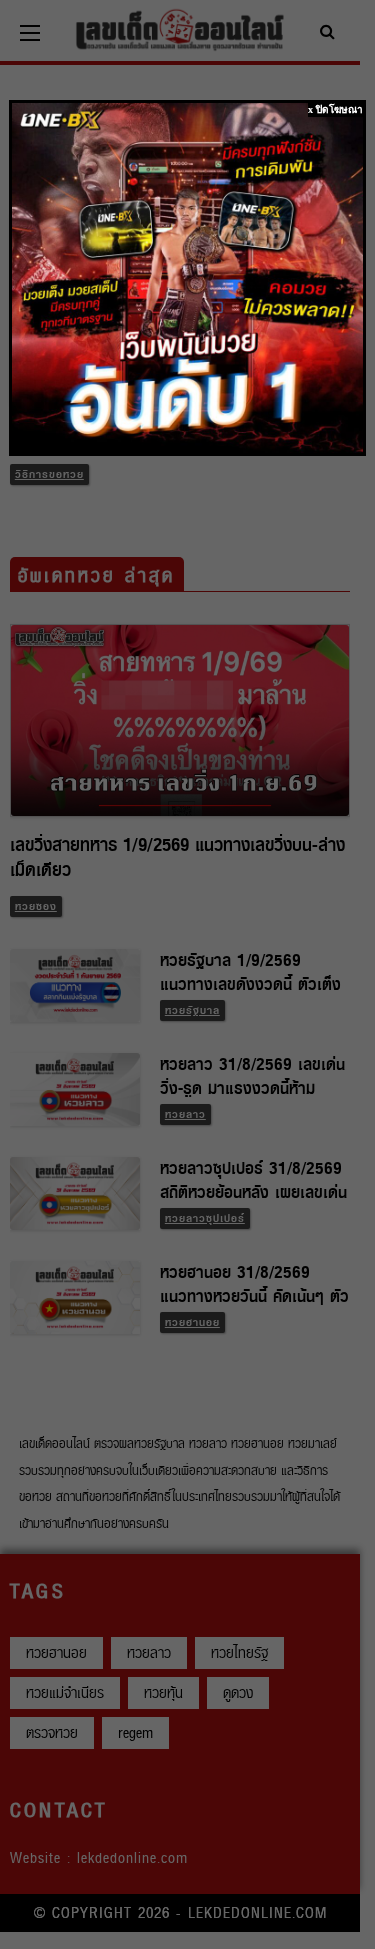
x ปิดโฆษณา (335, 109)
